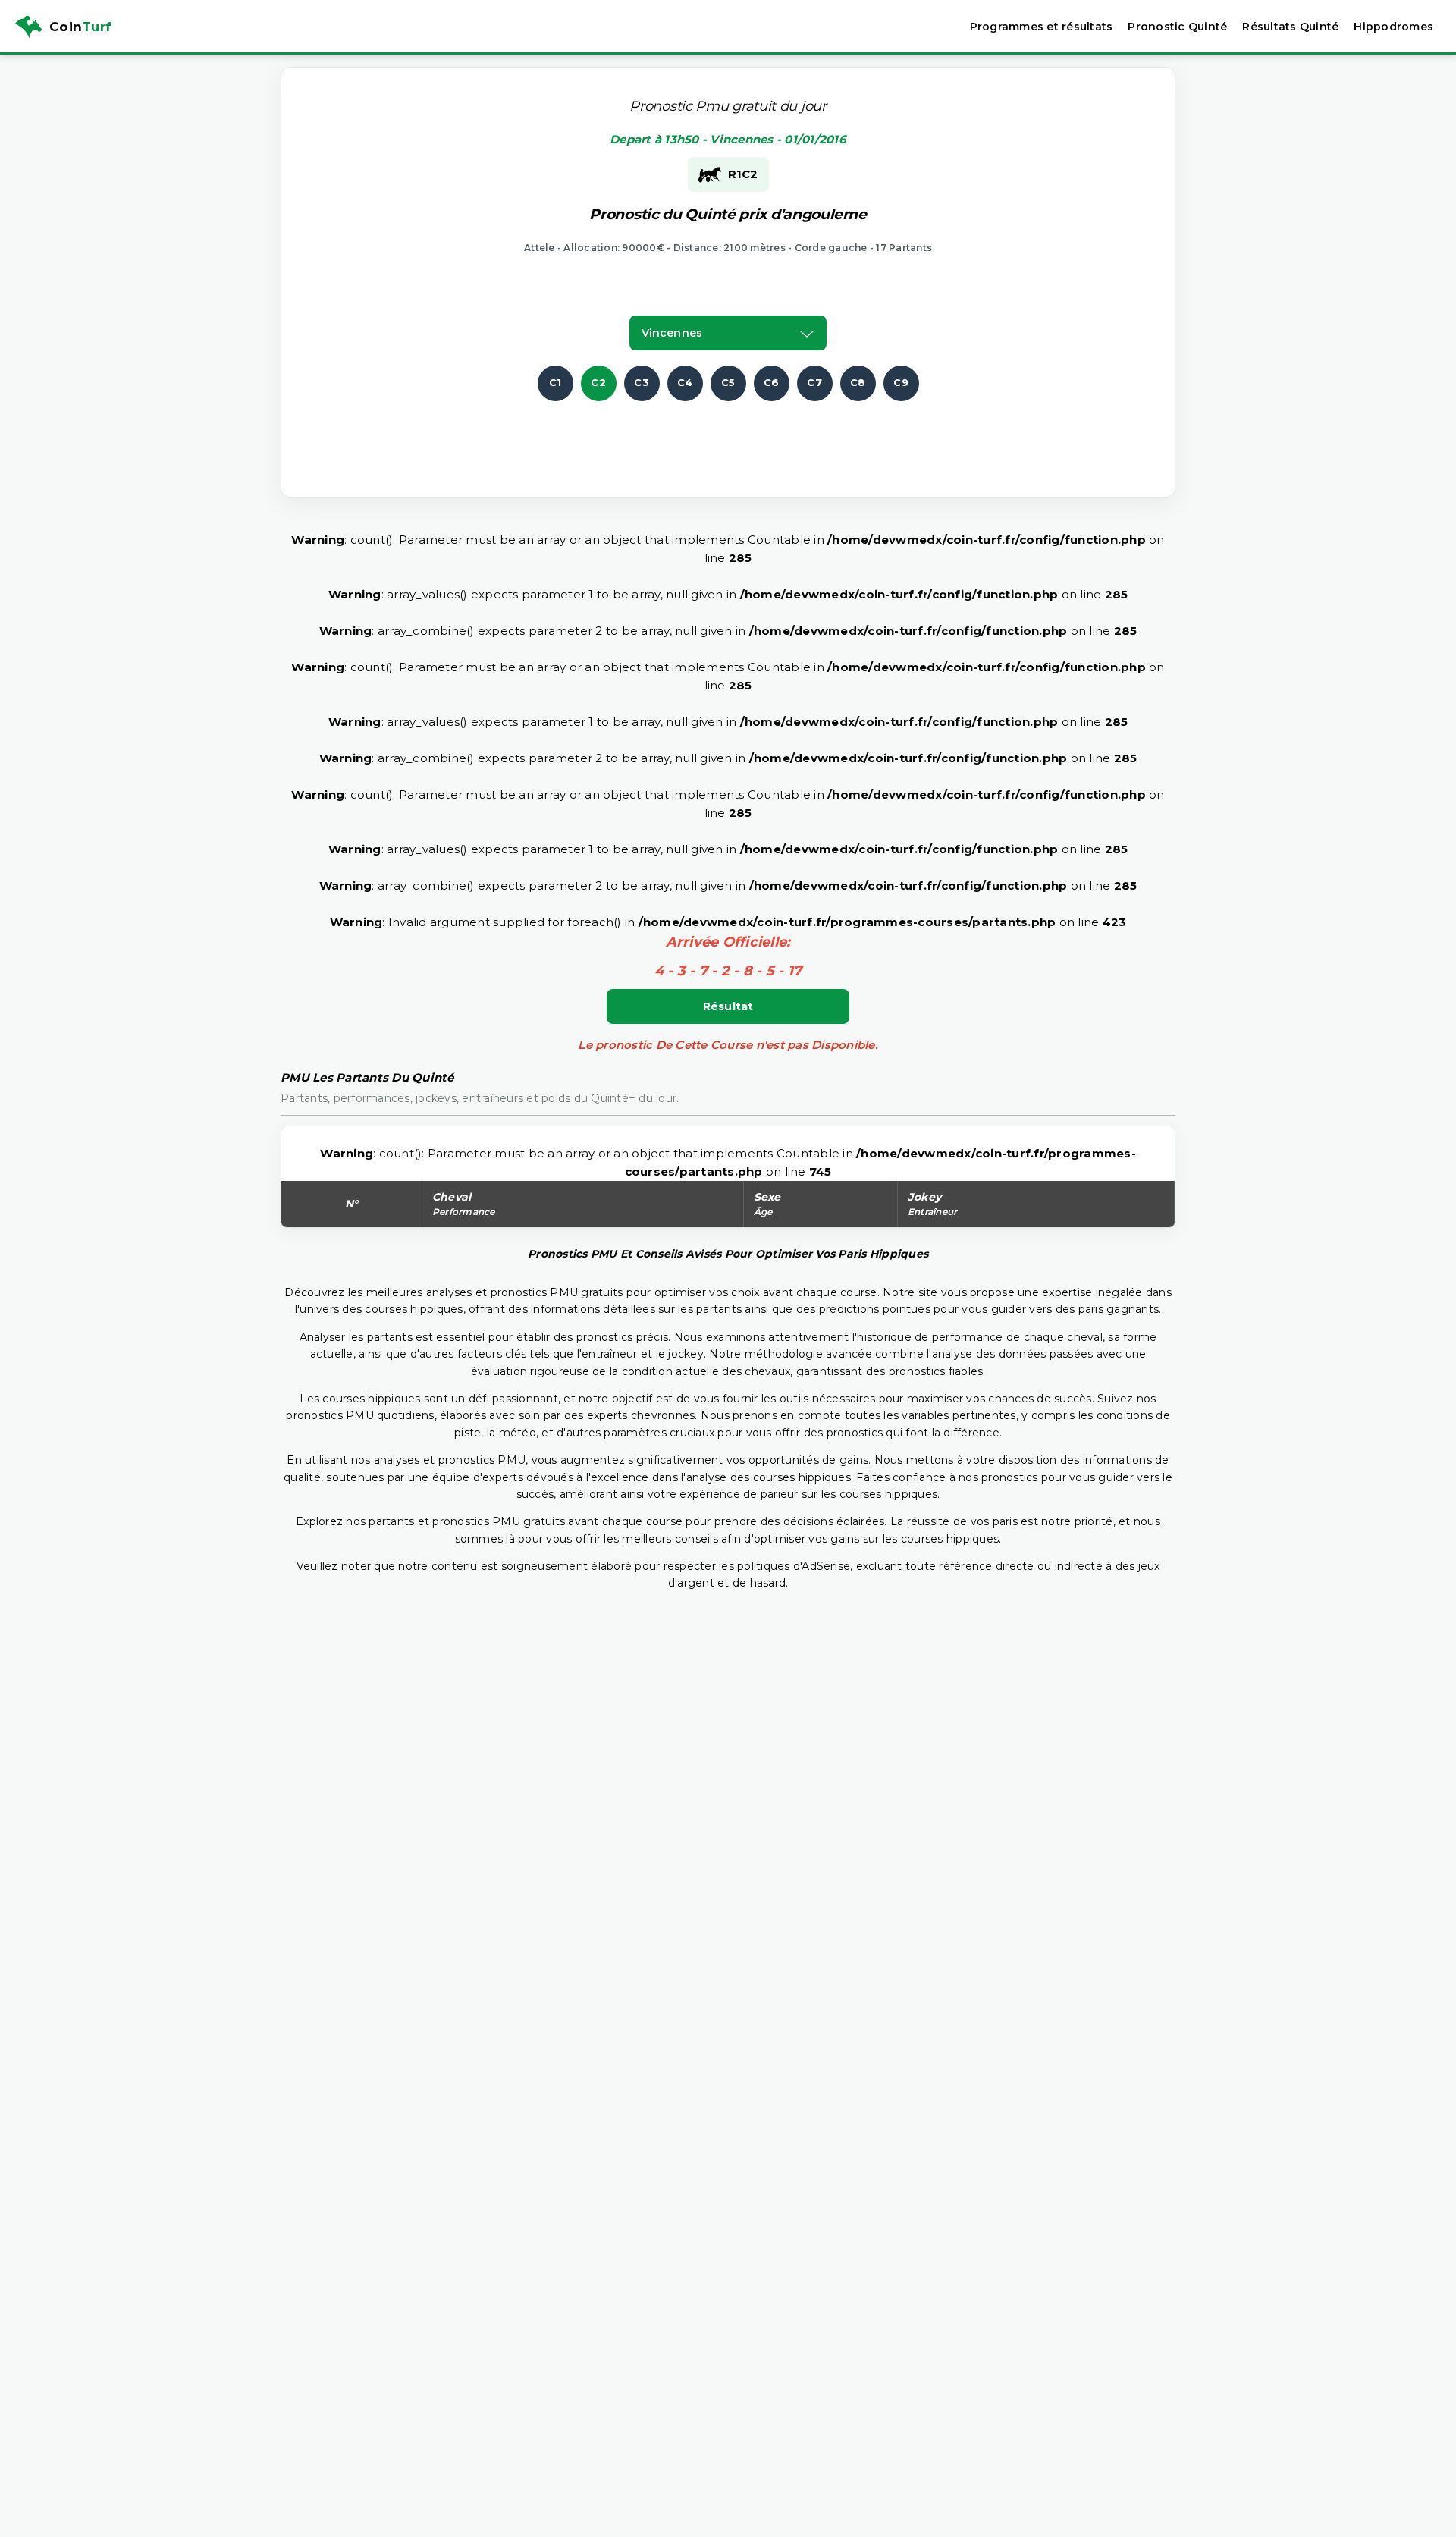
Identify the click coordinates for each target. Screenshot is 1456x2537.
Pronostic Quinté (1177, 27)
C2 (598, 382)
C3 (642, 382)
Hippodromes (1393, 27)
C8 (858, 382)
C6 (772, 382)
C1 (555, 382)
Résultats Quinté (1290, 27)
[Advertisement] (728, 435)
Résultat (728, 1006)
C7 (814, 382)
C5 (728, 382)
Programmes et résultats (1042, 27)
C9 (901, 382)
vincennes (672, 333)
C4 (685, 382)
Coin (80, 27)
